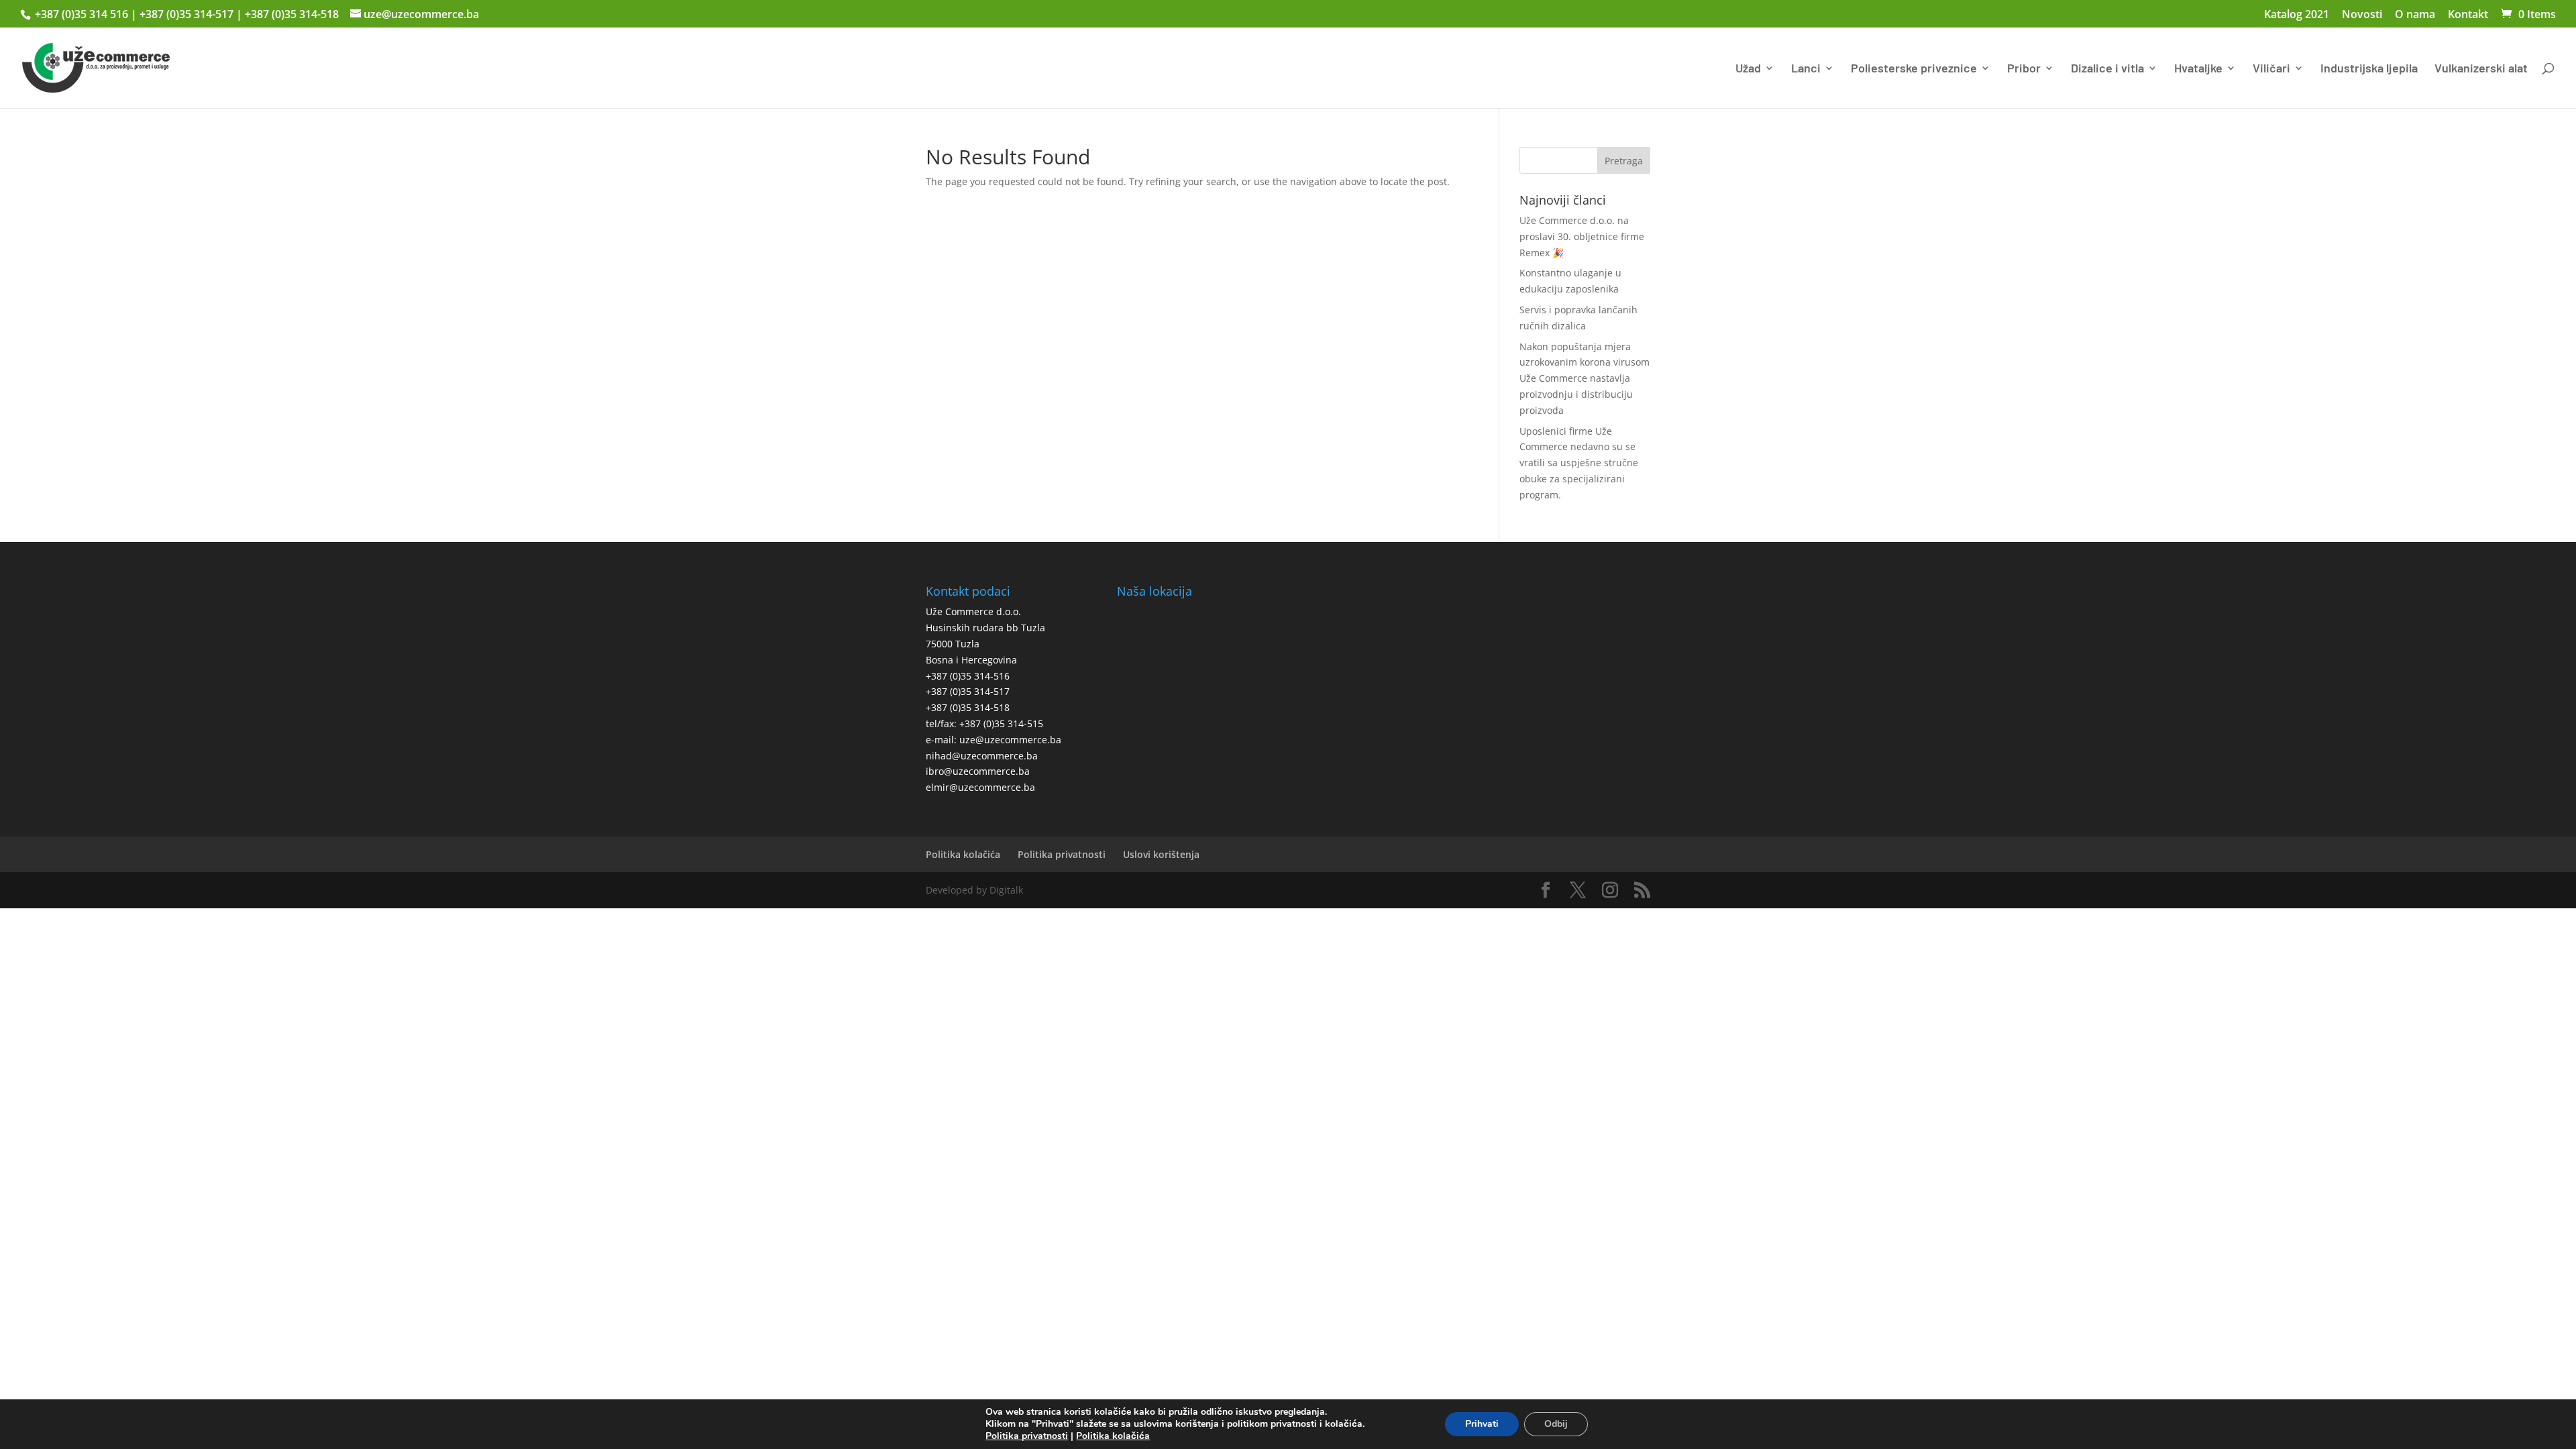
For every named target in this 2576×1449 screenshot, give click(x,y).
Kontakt (2468, 15)
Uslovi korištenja (1161, 854)
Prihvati (1482, 1424)
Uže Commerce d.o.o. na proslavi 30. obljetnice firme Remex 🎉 (1582, 236)
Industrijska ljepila (2369, 69)
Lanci (1806, 69)
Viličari (2271, 69)
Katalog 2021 (2297, 15)
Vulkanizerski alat (2481, 69)
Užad (1748, 69)
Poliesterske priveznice (1914, 69)
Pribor (2024, 69)
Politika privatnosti (1062, 854)
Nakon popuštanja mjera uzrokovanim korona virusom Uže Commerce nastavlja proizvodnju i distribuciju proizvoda (1585, 378)
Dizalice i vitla (2107, 69)
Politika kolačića (963, 854)
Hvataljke (2198, 69)
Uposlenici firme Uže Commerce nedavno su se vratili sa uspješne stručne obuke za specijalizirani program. (1579, 463)
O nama (2415, 15)
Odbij (1556, 1424)
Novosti (2362, 15)
